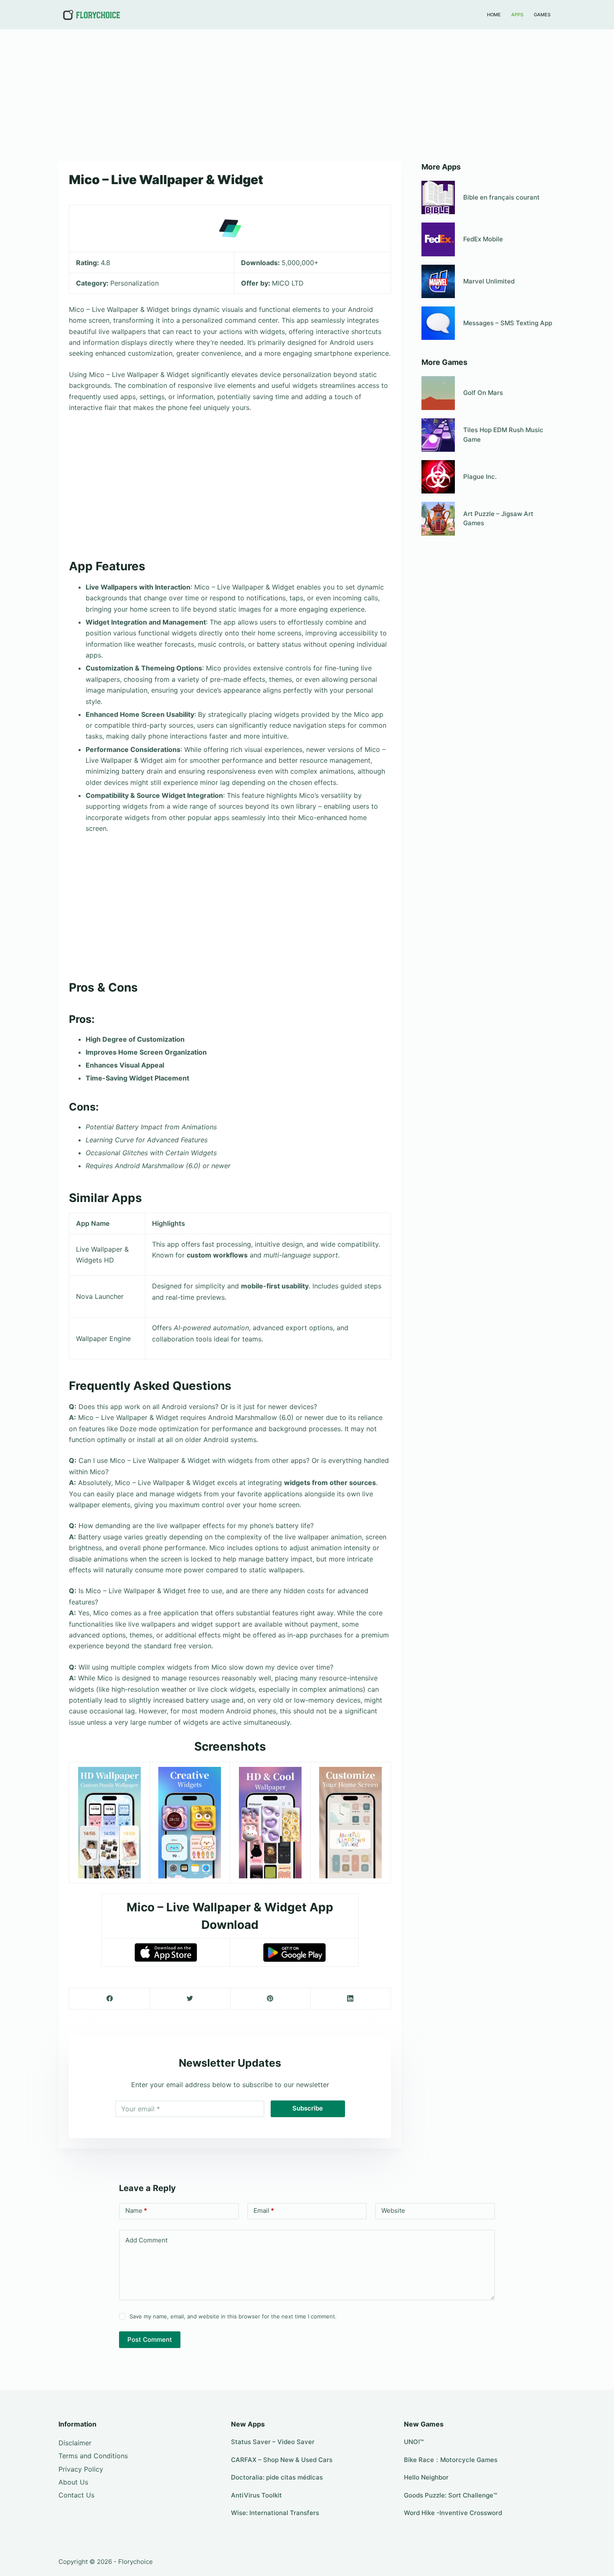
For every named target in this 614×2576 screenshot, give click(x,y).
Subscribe (308, 2108)
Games (542, 15)
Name (136, 2210)
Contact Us (76, 2495)
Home (494, 15)
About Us (73, 2482)
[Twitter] (190, 1999)
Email (264, 2210)
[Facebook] (110, 1999)
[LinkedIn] (351, 1999)
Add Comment (146, 2240)
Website (393, 2210)
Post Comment (150, 2339)
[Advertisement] (307, 91)
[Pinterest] (270, 1999)
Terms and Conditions (93, 2456)
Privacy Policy (81, 2469)
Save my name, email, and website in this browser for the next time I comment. (233, 2316)
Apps (517, 15)
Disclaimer (75, 2443)
